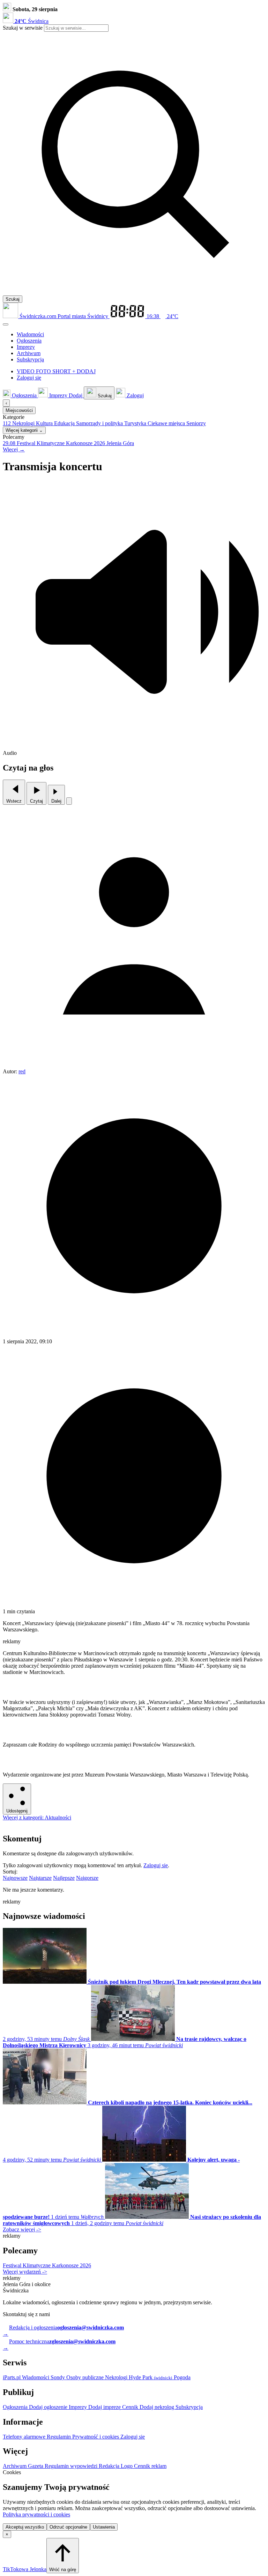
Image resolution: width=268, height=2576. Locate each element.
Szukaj (13, 299)
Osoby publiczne (86, 2377)
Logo (127, 2466)
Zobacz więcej (22, 2229)
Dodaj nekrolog (158, 2407)
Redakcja (110, 2466)
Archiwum (15, 2466)
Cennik (131, 2407)
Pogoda (181, 2377)
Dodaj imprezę (105, 2407)
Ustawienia (104, 2527)
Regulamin (59, 2437)
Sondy (58, 2377)
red (22, 1071)
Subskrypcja (189, 2407)
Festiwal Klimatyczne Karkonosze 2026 (47, 2265)
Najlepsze (64, 1878)
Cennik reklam (150, 2466)
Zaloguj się (156, 1865)
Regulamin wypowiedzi (72, 2466)
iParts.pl (12, 2377)
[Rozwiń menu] (6, 324)
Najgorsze (87, 1878)
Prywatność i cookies (96, 2437)
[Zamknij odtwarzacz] (69, 801)
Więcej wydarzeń (25, 2272)
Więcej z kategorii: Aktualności (37, 1818)
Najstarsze (40, 1878)
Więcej (14, 449)
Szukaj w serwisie (23, 28)
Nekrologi (117, 2377)
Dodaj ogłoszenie (49, 2407)
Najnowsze (15, 1878)
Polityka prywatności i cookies (36, 2514)
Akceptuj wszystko (25, 2527)
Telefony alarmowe (25, 2437)
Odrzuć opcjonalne (68, 2527)
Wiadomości (36, 2377)
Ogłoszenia (16, 2407)
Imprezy (79, 2407)
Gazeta (36, 2466)
